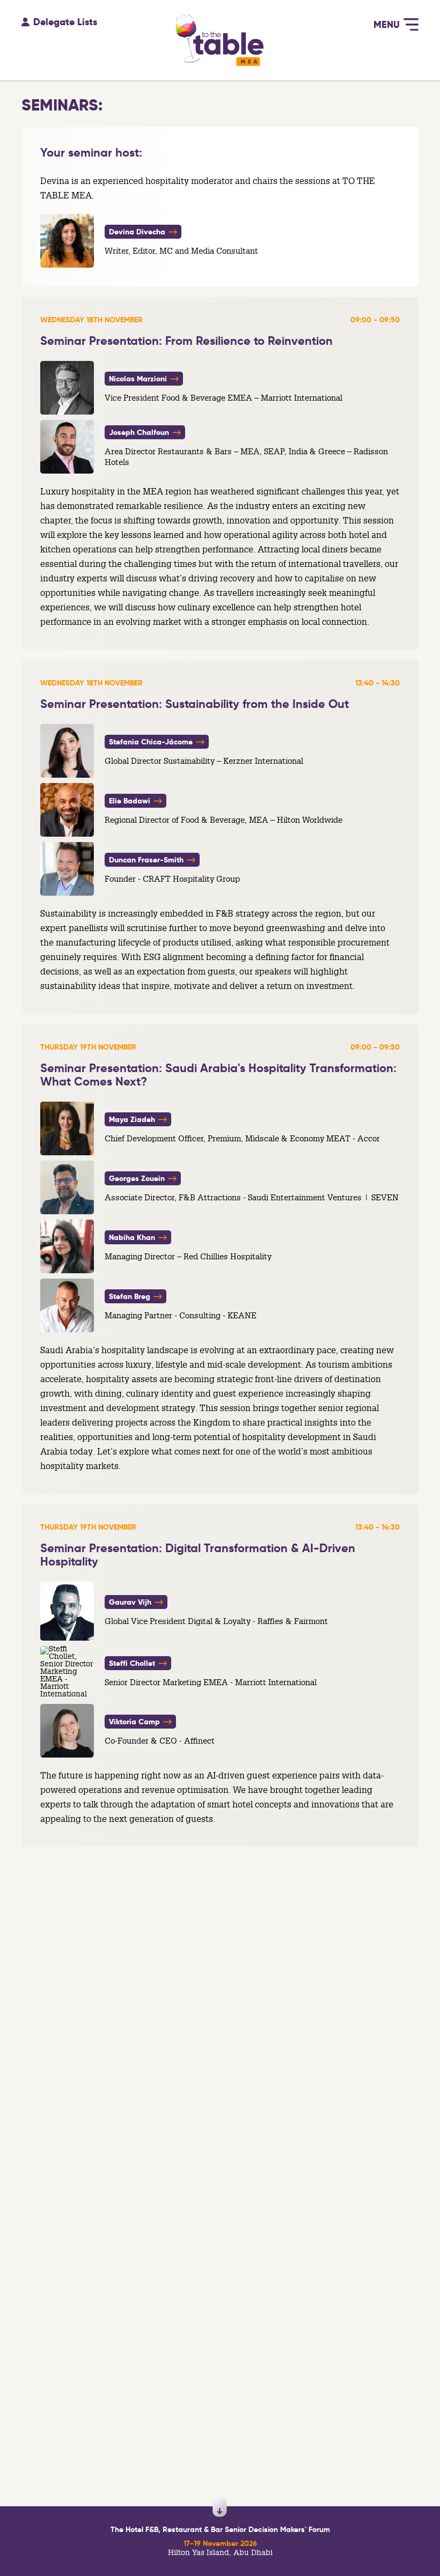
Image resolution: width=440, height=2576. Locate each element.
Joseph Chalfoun (140, 432)
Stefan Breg (131, 1296)
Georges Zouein (138, 1178)
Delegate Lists (65, 19)
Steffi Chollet (133, 1663)
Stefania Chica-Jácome (152, 742)
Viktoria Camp (135, 1722)
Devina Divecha (138, 232)
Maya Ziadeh (133, 1119)
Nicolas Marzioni (139, 379)
